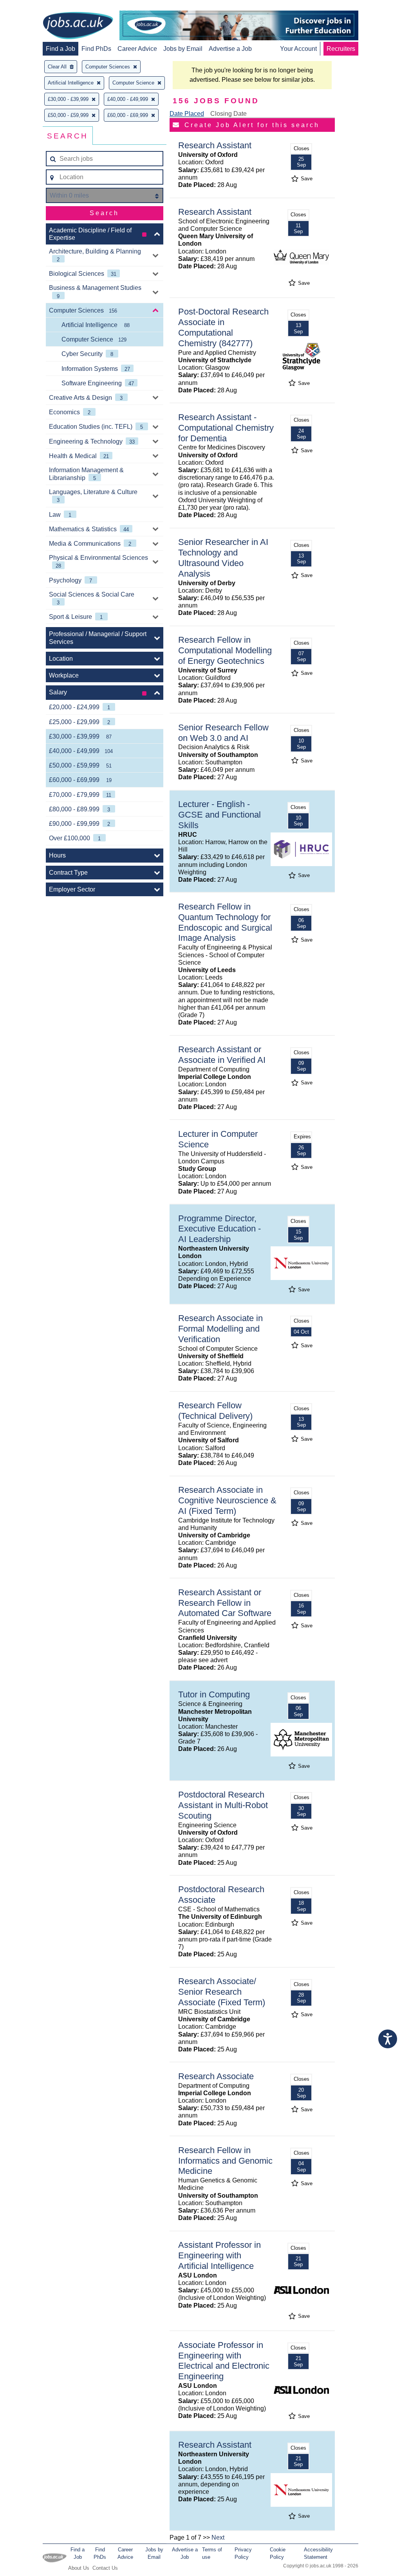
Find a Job (61, 49)
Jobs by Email (183, 49)
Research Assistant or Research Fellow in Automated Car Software (225, 1603)
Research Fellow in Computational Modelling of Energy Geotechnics (225, 650)
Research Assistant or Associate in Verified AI (222, 1055)
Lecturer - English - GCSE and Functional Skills (219, 815)
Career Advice (137, 49)
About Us (79, 2568)
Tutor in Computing (214, 1694)
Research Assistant (215, 145)
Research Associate (216, 2076)
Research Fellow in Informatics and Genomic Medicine (225, 2161)
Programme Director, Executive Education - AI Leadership (219, 1229)
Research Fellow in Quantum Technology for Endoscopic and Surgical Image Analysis (225, 922)
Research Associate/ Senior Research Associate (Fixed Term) (222, 1992)
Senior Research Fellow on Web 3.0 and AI (223, 733)
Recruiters (341, 49)
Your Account (298, 49)
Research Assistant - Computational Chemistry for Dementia (226, 428)
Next (218, 2537)
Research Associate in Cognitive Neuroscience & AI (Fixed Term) (227, 1500)
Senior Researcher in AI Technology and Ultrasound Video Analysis (223, 558)
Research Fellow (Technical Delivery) (215, 1411)
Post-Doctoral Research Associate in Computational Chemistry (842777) (223, 327)
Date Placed (187, 114)
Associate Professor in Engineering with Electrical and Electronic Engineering (224, 2361)
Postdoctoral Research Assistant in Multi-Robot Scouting (223, 1805)
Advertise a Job (230, 49)
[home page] (78, 26)
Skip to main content (31, 7)
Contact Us (105, 2568)
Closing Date (228, 114)
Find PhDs (96, 49)
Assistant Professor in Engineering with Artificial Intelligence (219, 2255)
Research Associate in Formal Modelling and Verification (220, 1329)
